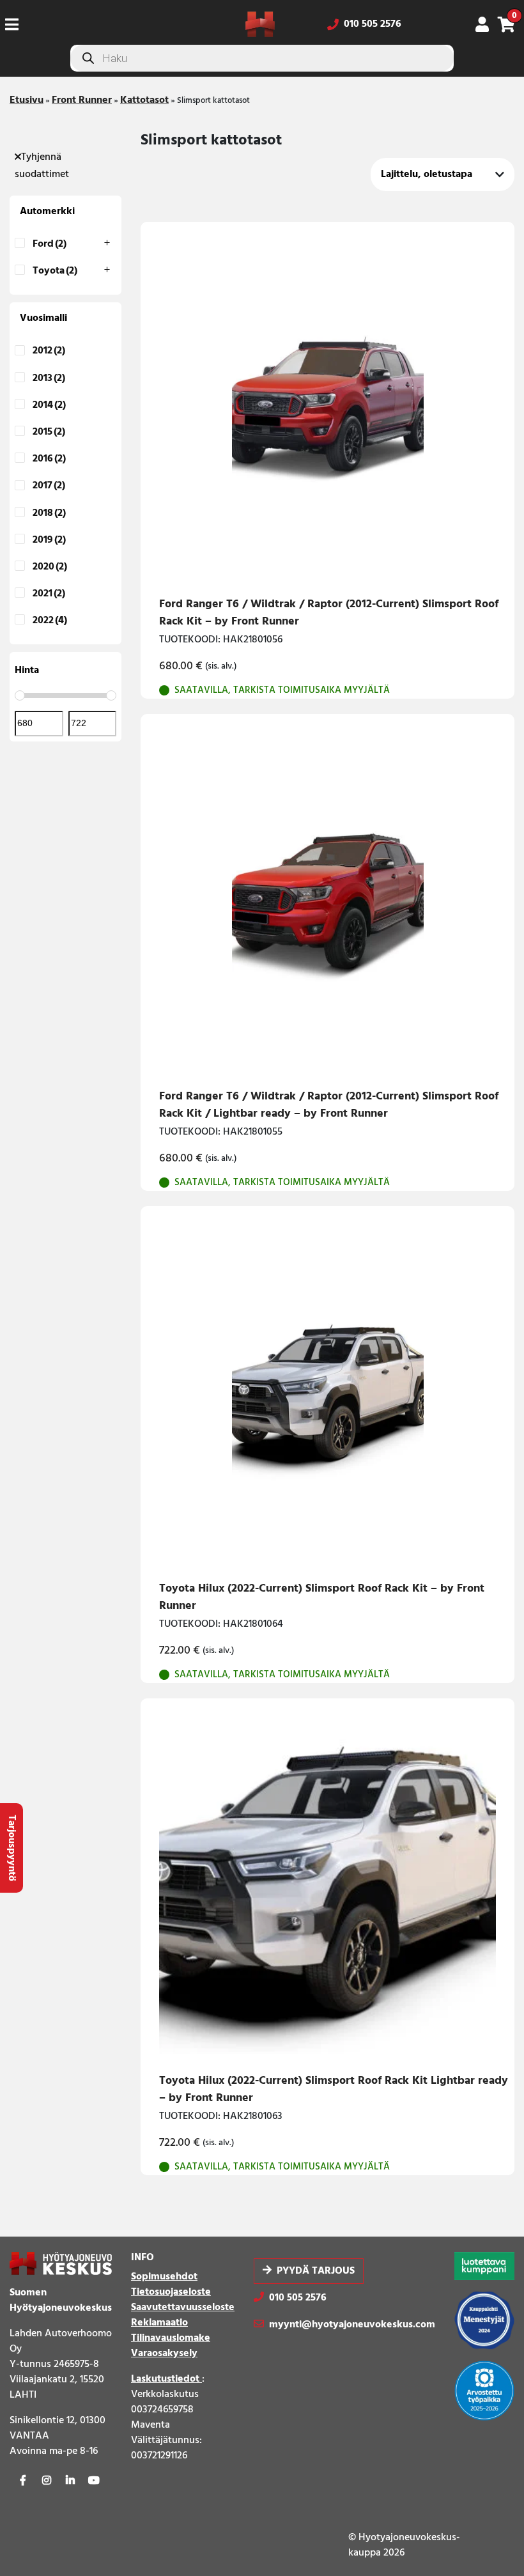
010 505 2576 (373, 24)
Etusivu (27, 100)
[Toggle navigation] (17, 24)
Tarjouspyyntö (12, 1848)
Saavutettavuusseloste (183, 2308)
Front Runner (82, 100)
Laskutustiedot (166, 2379)
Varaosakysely (164, 2354)
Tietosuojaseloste (171, 2292)
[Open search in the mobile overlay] (262, 58)
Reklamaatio (159, 2323)
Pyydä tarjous (316, 2271)
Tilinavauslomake (171, 2338)
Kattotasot (144, 100)
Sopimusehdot (164, 2277)
